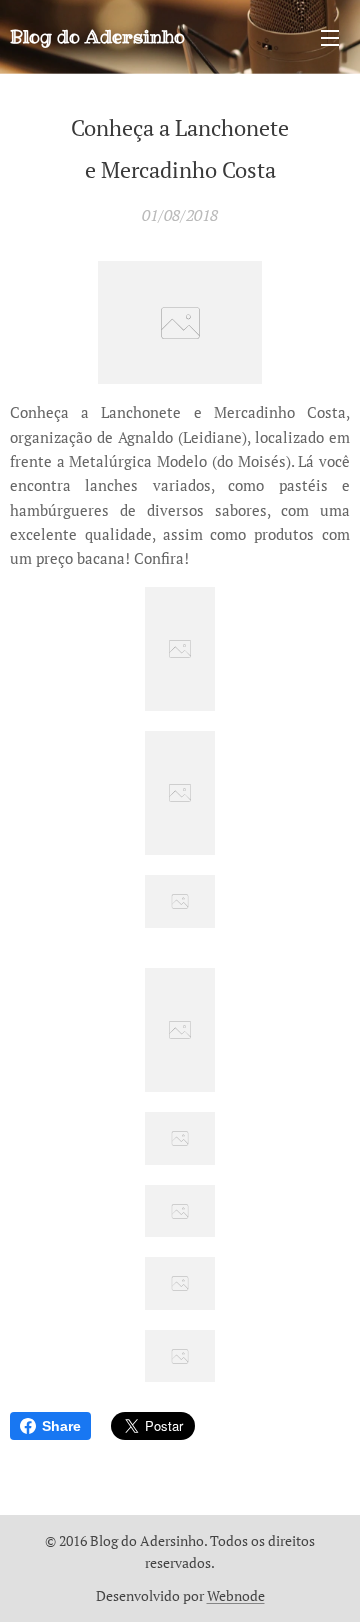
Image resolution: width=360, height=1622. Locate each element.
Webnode (236, 1595)
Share (61, 1426)
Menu (330, 37)
